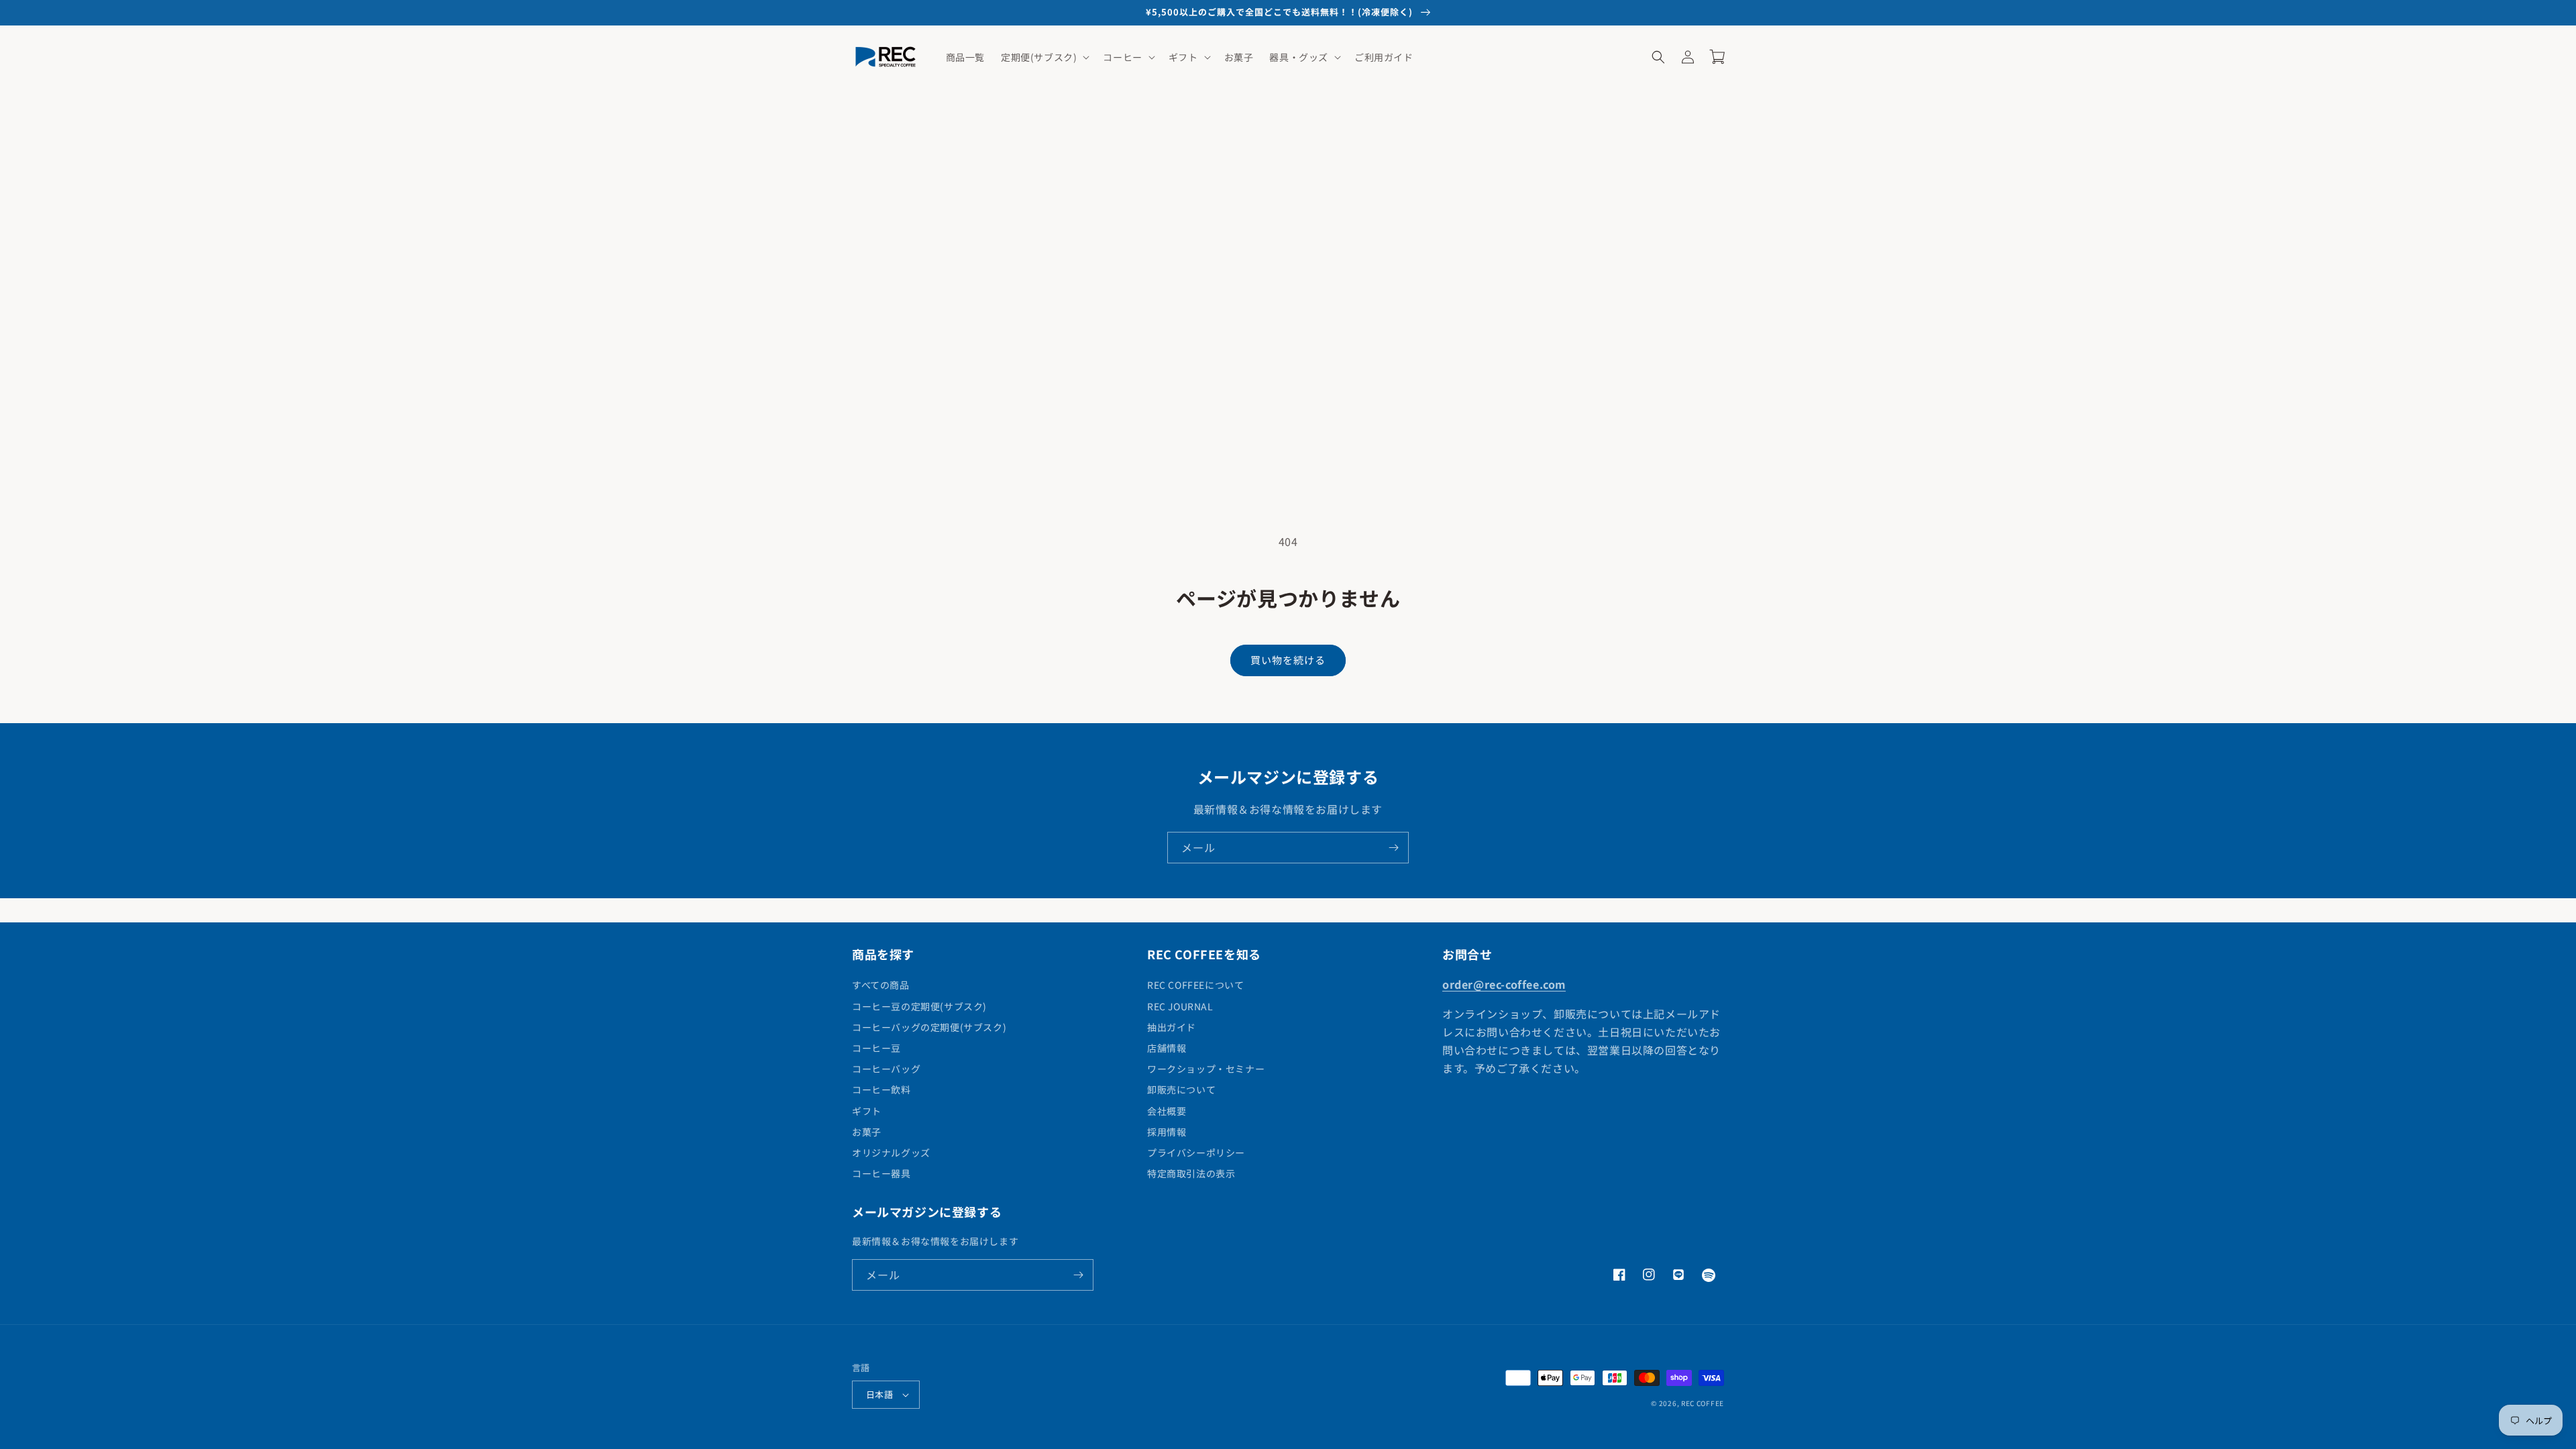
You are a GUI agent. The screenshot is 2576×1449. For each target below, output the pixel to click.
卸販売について (1181, 1089)
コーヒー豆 (876, 1048)
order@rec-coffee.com (1504, 984)
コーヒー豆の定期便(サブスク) (919, 1006)
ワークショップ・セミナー (1206, 1069)
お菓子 (867, 1132)
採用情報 (1167, 1132)
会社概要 (1167, 1111)
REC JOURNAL (1180, 1006)
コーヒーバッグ (886, 1069)
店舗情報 (1167, 1048)
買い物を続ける (1288, 660)
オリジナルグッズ (891, 1152)
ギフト (867, 1111)
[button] (1044, 57)
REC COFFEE (1703, 1403)
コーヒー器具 (881, 1173)
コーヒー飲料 (881, 1089)
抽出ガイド (1172, 1027)
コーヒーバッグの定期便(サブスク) (929, 1027)
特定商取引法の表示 (1191, 1173)
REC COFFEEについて (1195, 985)
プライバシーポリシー (1196, 1152)
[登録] (1393, 848)
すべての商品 (881, 985)
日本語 (879, 1394)
